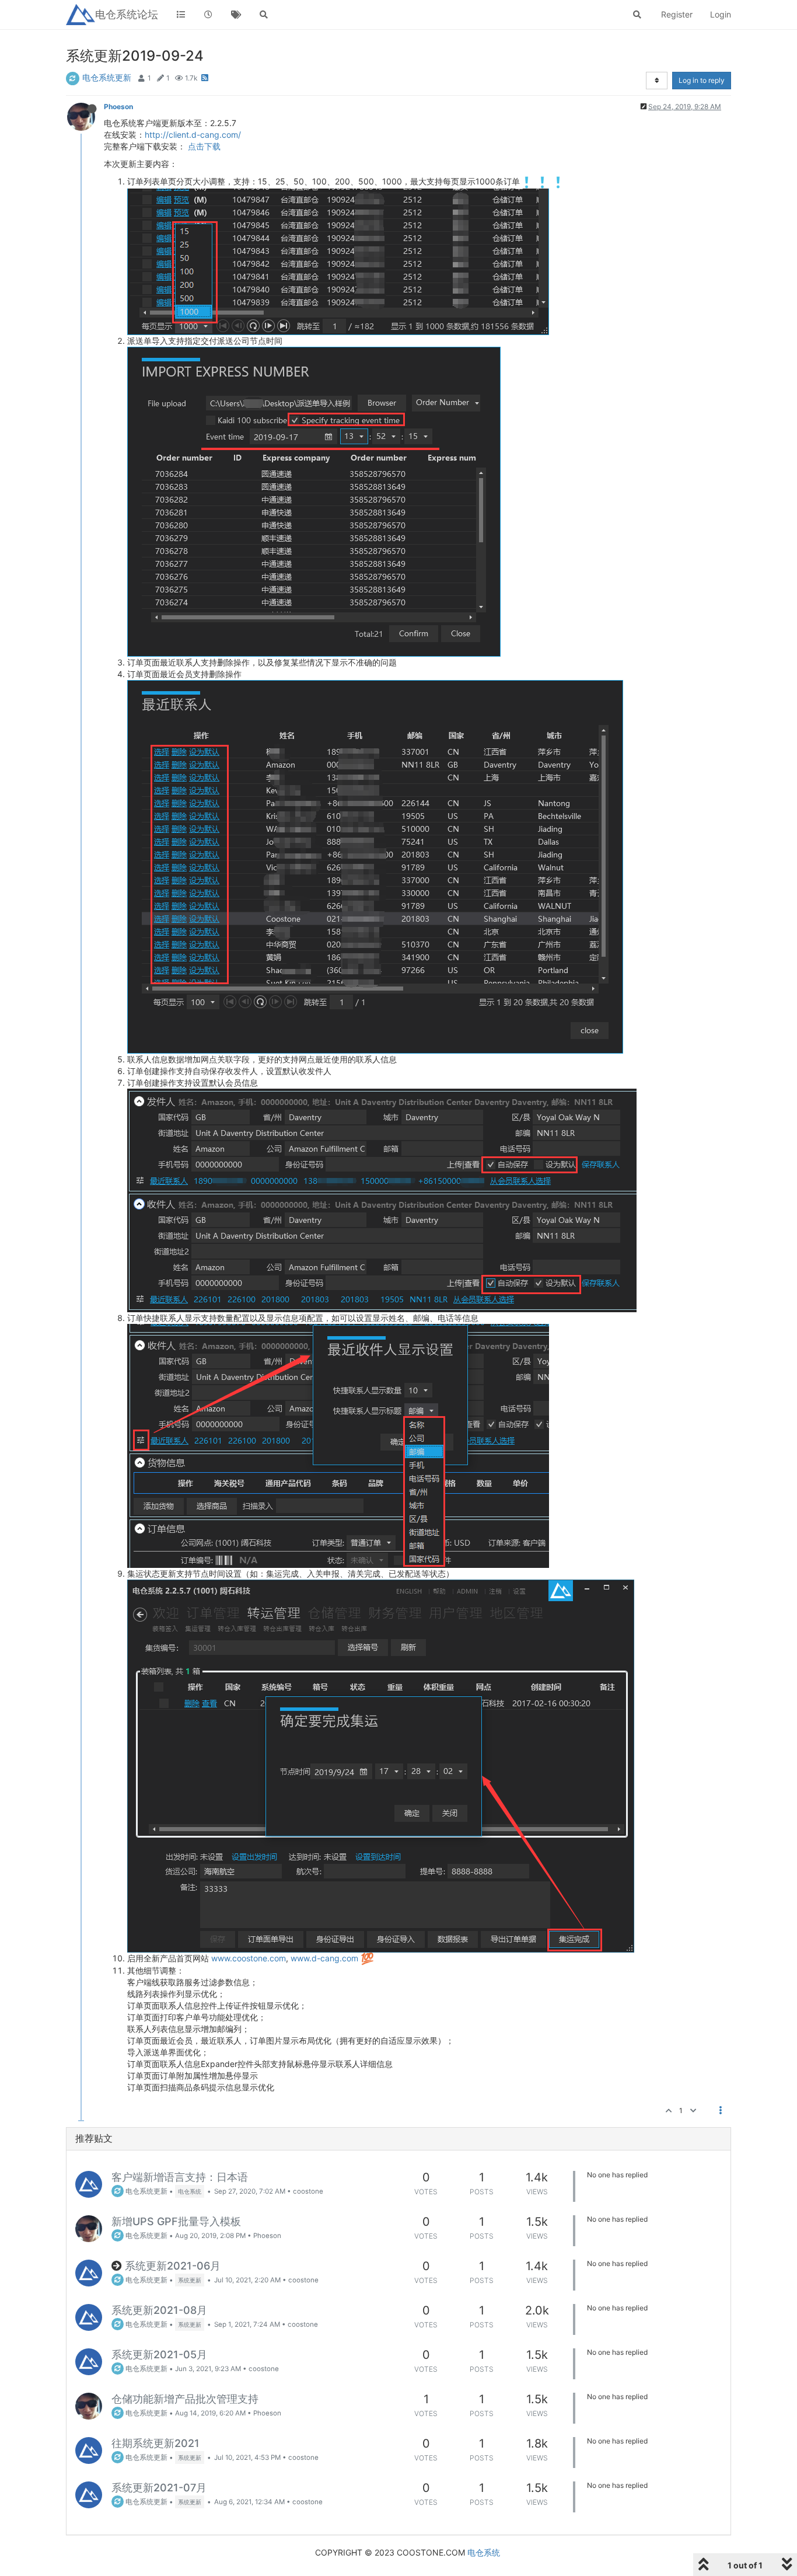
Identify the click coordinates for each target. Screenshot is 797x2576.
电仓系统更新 (107, 77)
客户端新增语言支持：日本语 (180, 2177)
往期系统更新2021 (155, 2443)
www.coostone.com (249, 1958)
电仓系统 (484, 2552)
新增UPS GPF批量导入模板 (176, 2221)
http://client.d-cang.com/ (193, 135)
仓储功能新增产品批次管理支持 (185, 2399)
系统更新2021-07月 (159, 2488)
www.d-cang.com (324, 1958)
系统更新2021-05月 (159, 2354)
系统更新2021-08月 (159, 2310)
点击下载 (204, 146)
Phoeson (118, 107)
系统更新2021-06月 (173, 2266)
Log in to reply (702, 80)
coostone (308, 2191)
